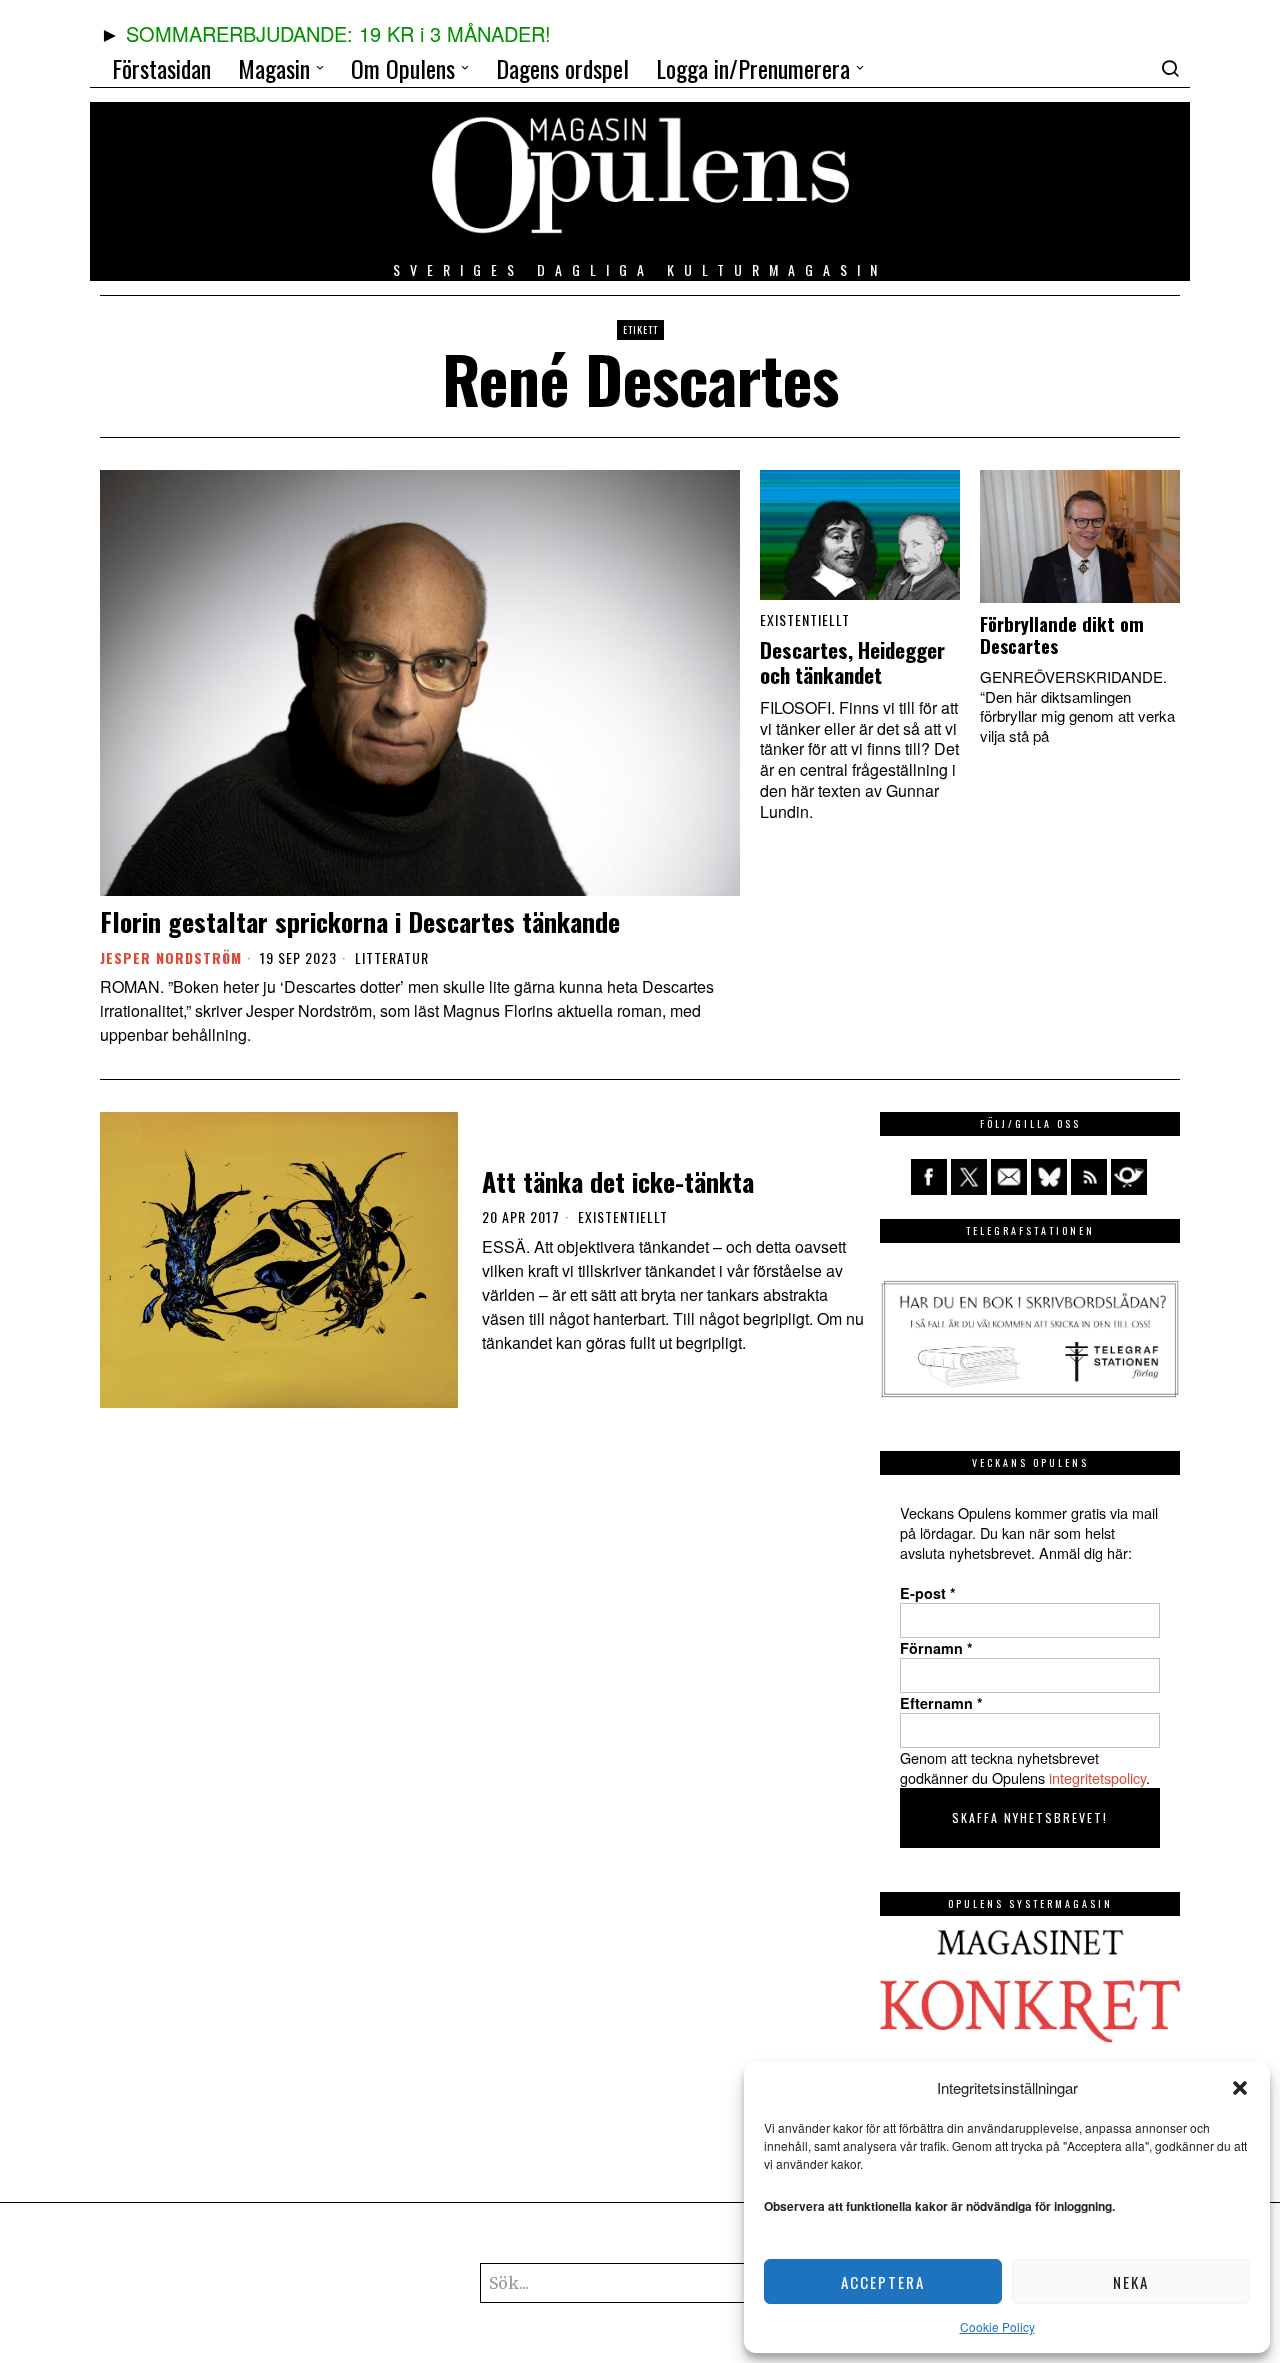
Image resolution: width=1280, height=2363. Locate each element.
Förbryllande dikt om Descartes (1062, 635)
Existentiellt (805, 620)
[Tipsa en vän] (1009, 1177)
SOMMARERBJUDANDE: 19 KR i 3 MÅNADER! (338, 33)
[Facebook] (929, 1177)
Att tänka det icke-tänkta (618, 1181)
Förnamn (936, 1648)
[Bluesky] (1049, 1177)
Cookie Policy (997, 2326)
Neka (1131, 2282)
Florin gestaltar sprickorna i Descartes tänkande (360, 921)
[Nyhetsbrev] (1129, 1177)
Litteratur (392, 958)
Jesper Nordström (171, 957)
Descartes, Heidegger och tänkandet (852, 663)
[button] (1240, 2088)
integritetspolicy (1097, 1777)
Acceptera (883, 2282)
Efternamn (941, 1703)
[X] (969, 1177)
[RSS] (1089, 1177)
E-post (928, 1593)
